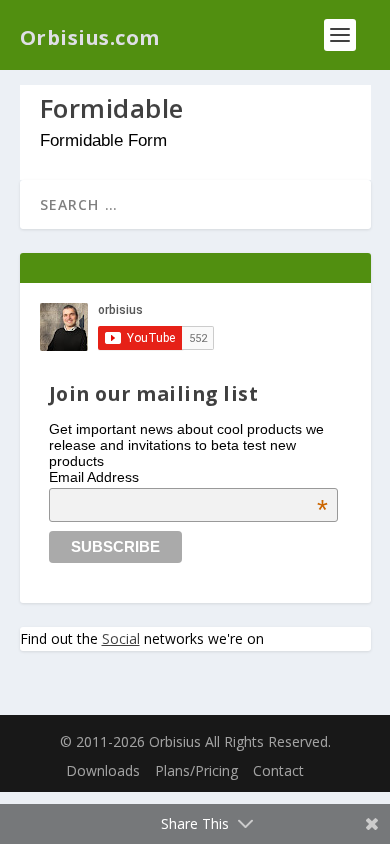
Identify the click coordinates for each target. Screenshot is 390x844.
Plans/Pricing (196, 770)
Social (121, 638)
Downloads (103, 770)
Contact (278, 770)
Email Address (189, 477)
